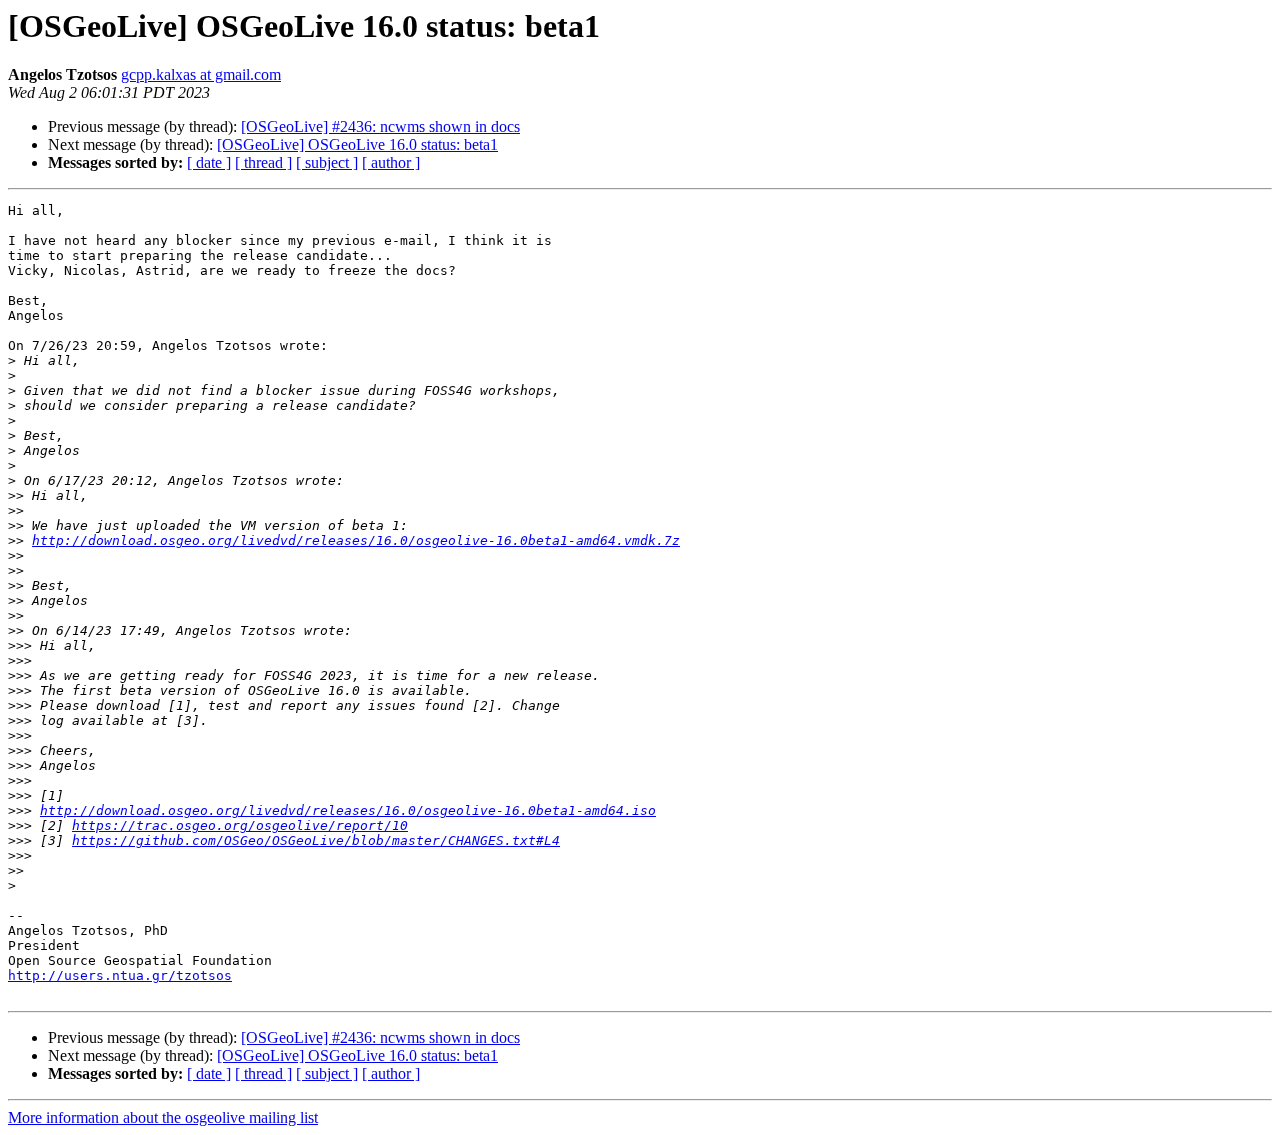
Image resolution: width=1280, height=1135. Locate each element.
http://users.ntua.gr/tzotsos (120, 975)
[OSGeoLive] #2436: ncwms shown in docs (380, 126)
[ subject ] (327, 162)
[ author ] (391, 162)
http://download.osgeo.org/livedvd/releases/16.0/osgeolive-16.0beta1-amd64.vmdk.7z (356, 540)
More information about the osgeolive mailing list (163, 1117)
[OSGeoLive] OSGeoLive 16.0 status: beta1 (357, 144)
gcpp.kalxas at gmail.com (201, 74)
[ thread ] (263, 162)
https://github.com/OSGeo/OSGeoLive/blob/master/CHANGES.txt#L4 (316, 840)
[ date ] (209, 162)
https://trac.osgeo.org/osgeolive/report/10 (240, 825)
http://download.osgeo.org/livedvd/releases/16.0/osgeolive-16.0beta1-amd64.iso (348, 810)
